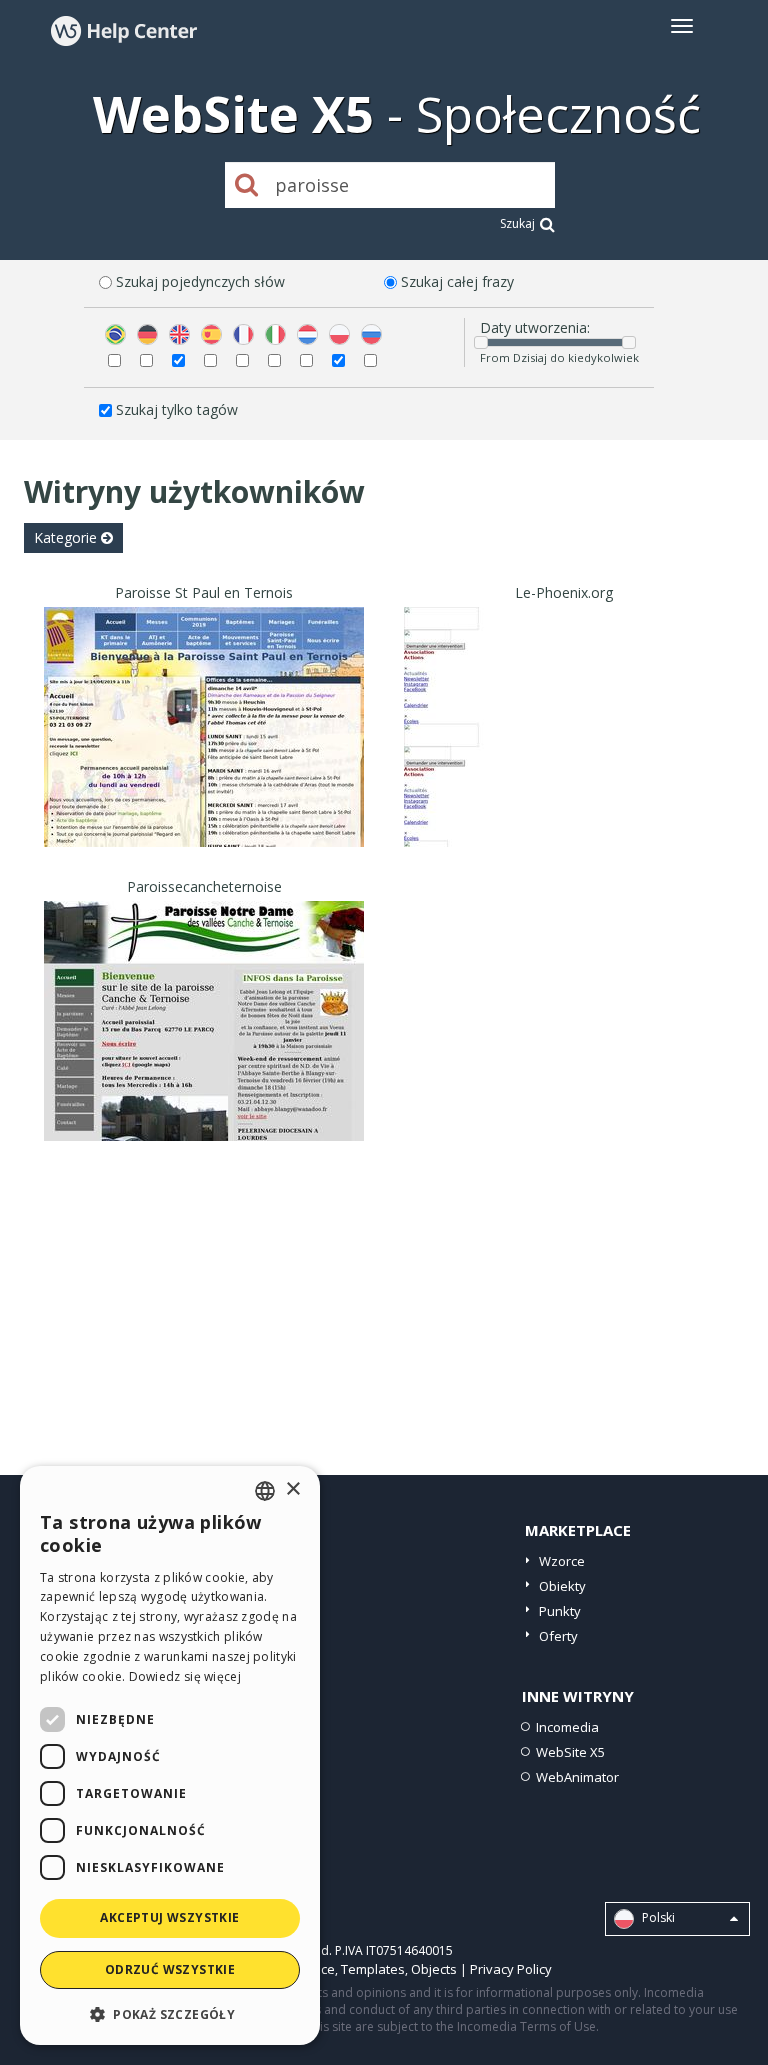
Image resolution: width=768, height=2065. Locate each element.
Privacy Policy (511, 1969)
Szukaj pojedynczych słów (200, 281)
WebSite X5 (570, 1752)
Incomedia (567, 1727)
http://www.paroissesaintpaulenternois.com (204, 751)
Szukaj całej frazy (457, 281)
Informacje (204, 828)
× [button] (292, 1489)
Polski (657, 1918)
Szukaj (517, 223)
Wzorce (562, 1561)
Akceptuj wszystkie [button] (169, 1917)
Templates (373, 1969)
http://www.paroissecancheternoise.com (204, 1045)
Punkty (560, 1611)
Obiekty (562, 1586)
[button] (170, 2013)
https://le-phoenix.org (564, 751)
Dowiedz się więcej (185, 1676)
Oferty (558, 1636)
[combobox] (265, 1491)
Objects (434, 1969)
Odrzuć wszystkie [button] (170, 1969)
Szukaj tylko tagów (177, 409)
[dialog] (170, 1755)
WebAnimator (577, 1777)
